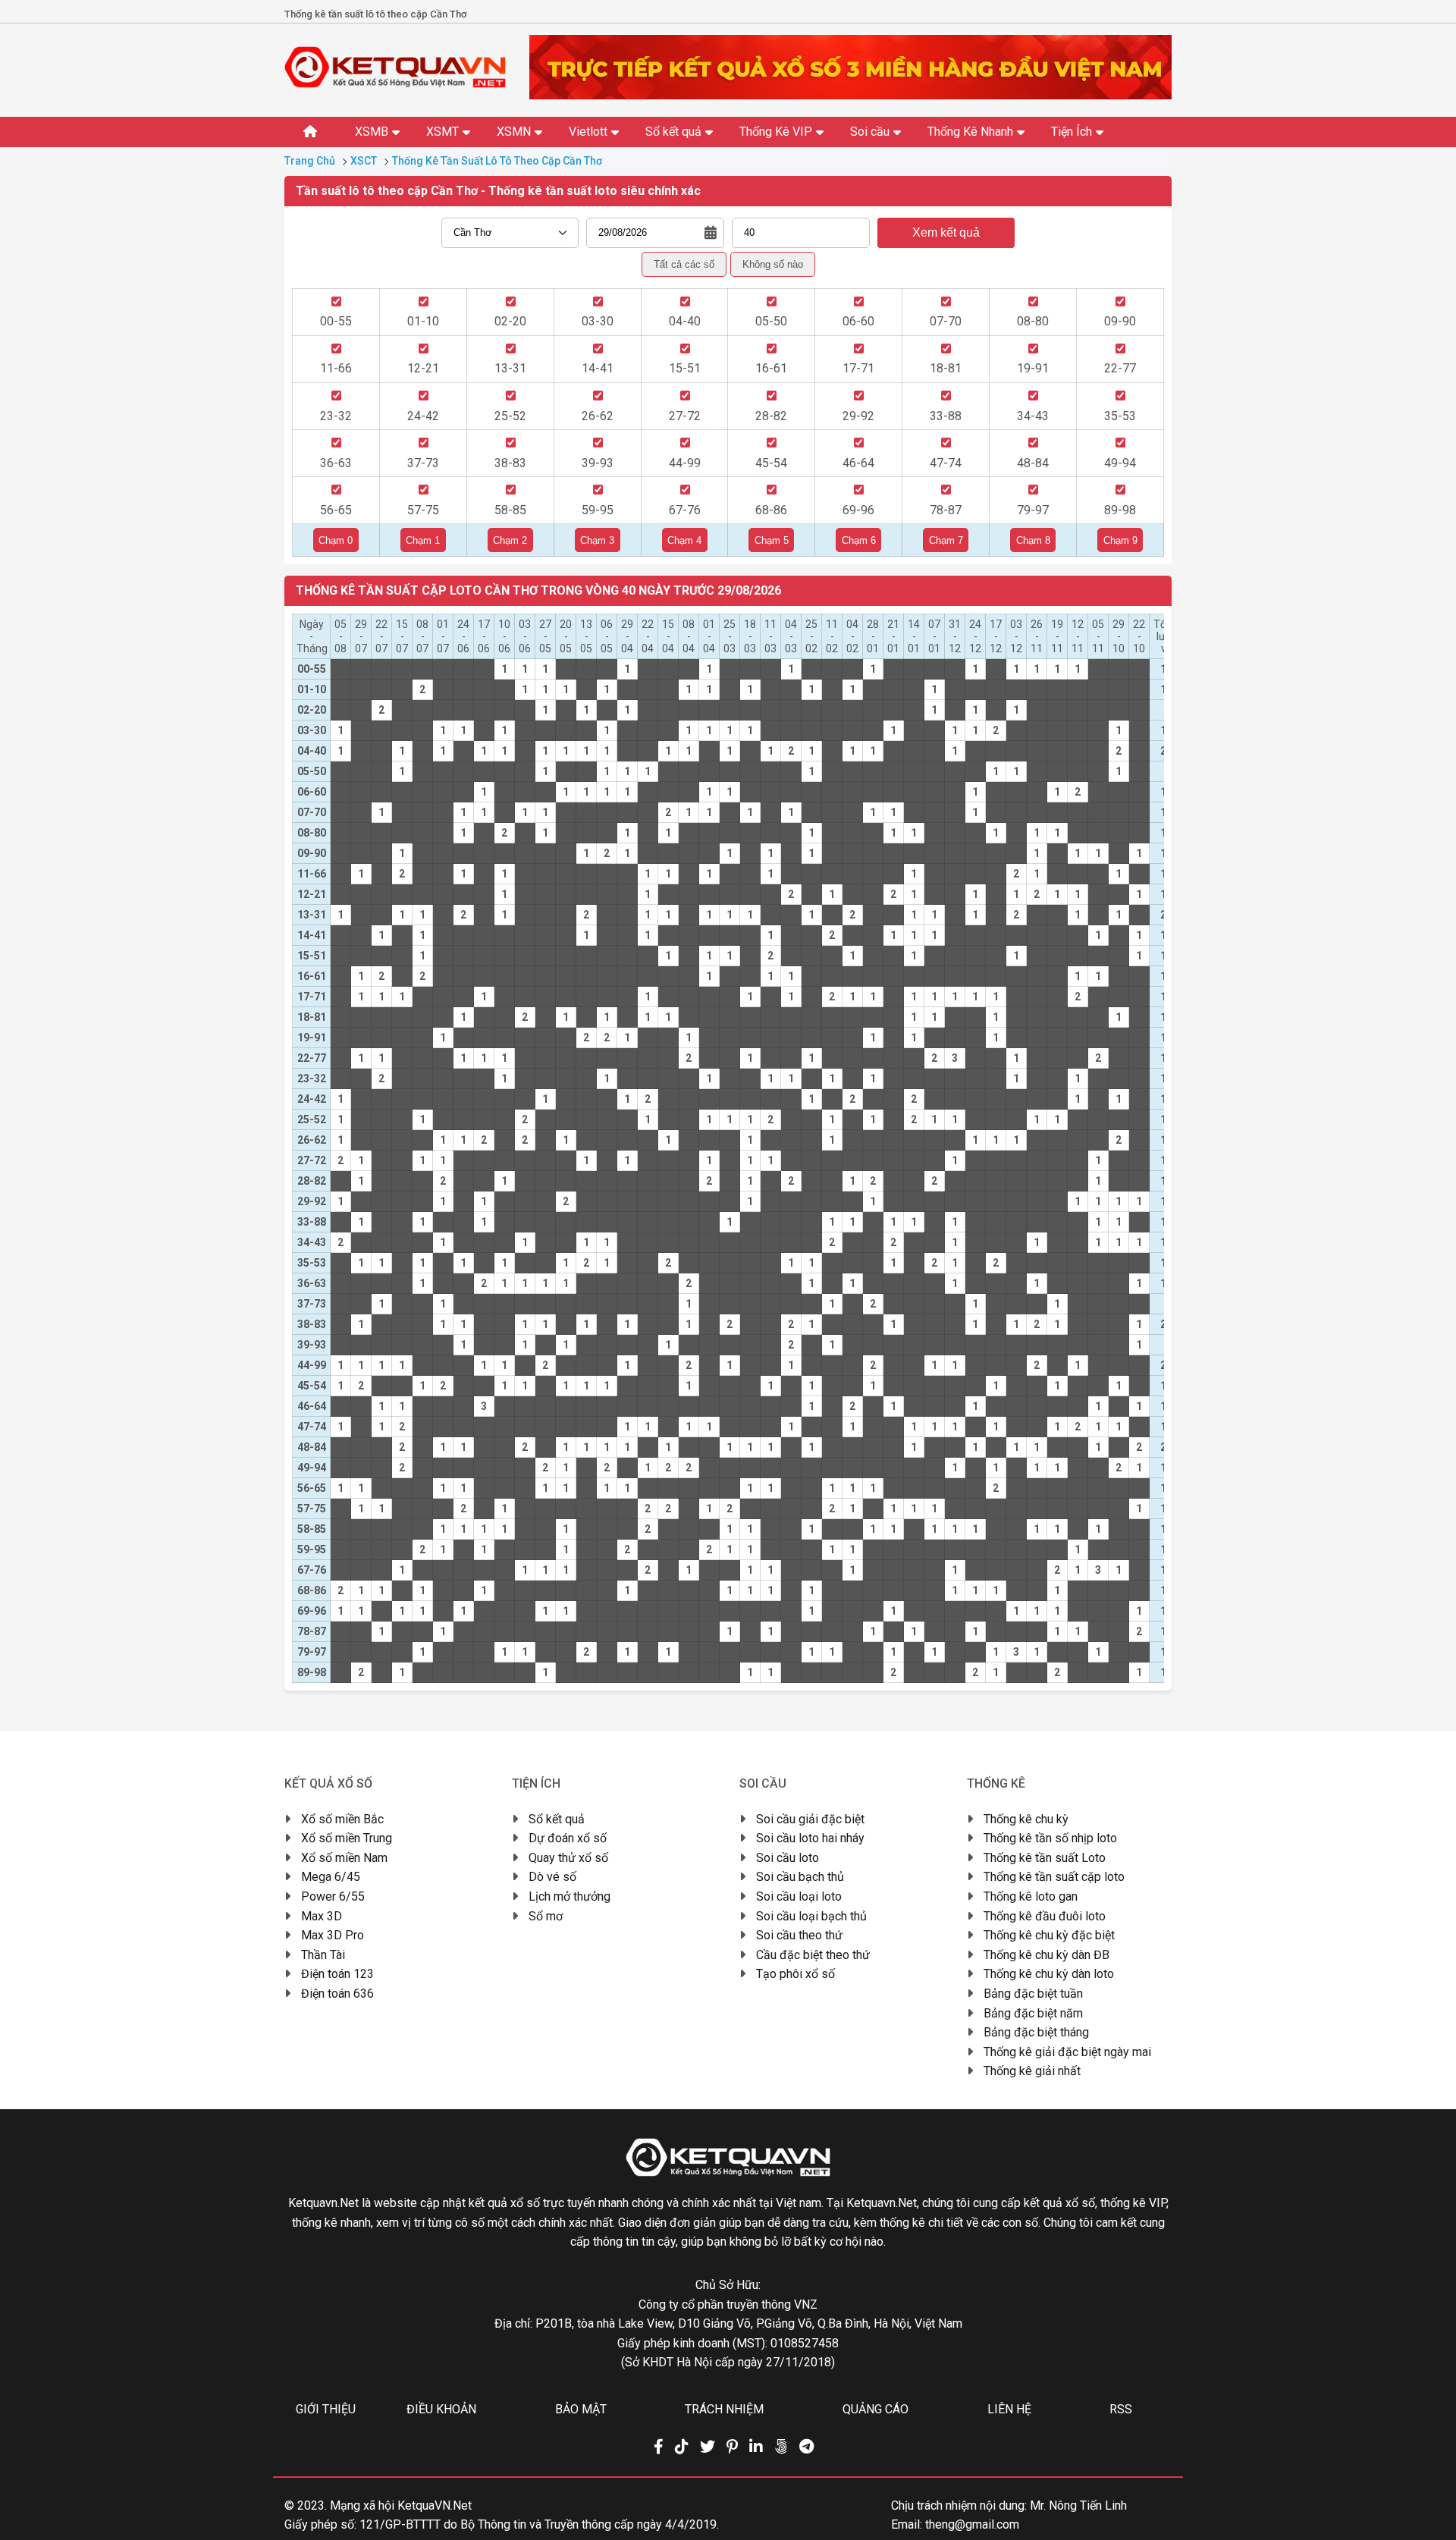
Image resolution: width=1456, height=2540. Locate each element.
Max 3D (322, 1916)
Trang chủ (310, 161)
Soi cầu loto (788, 1858)
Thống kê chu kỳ (1026, 1819)
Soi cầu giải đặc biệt (810, 1819)
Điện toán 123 (337, 1974)
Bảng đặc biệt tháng (1036, 2032)
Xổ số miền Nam (344, 1858)
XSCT (364, 161)
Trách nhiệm (724, 2409)
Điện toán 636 (337, 1994)
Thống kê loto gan (1031, 1896)
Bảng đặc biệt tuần (1033, 1994)
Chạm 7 (946, 540)
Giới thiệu (326, 2409)
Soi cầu (870, 132)
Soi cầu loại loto (799, 1896)
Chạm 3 (597, 540)
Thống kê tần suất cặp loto (1054, 1877)
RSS (1121, 2409)
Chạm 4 (684, 540)
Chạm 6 (859, 540)
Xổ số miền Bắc (342, 1819)
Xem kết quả (946, 232)
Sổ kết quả (673, 132)
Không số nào (773, 264)
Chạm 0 (336, 540)
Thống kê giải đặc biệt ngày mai (1067, 2052)
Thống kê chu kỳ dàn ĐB (1046, 1955)
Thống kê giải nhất (1032, 2071)
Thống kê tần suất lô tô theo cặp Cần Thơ (497, 161)
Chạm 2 (510, 540)
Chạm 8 (1033, 540)
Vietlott (588, 132)
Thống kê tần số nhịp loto (1050, 1838)
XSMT (442, 132)
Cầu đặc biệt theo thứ (813, 1955)
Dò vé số (552, 1877)
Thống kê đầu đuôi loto (1045, 1916)
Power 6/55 (333, 1896)
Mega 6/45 (331, 1877)
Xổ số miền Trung (347, 1838)
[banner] (851, 95)
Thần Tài (323, 1955)
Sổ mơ (546, 1916)
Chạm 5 (772, 540)
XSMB (372, 132)
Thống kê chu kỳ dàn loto (1049, 1974)
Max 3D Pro (333, 1935)
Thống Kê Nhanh (970, 132)
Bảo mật (581, 2409)
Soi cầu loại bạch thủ (811, 1916)
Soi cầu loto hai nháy (810, 1838)
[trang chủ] (395, 84)
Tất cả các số (684, 264)
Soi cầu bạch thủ (800, 1877)
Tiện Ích (1072, 132)
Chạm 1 (423, 540)
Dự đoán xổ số (568, 1838)
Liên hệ (1009, 2409)
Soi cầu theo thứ (799, 1935)
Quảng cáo (875, 2409)
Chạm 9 (1120, 540)
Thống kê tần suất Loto (1045, 1858)
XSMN (514, 132)
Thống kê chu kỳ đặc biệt (1049, 1935)
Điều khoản (441, 2409)
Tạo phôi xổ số (795, 1974)
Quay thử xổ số (568, 1858)
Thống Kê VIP (776, 132)
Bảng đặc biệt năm (1033, 2013)
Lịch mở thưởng (570, 1896)
